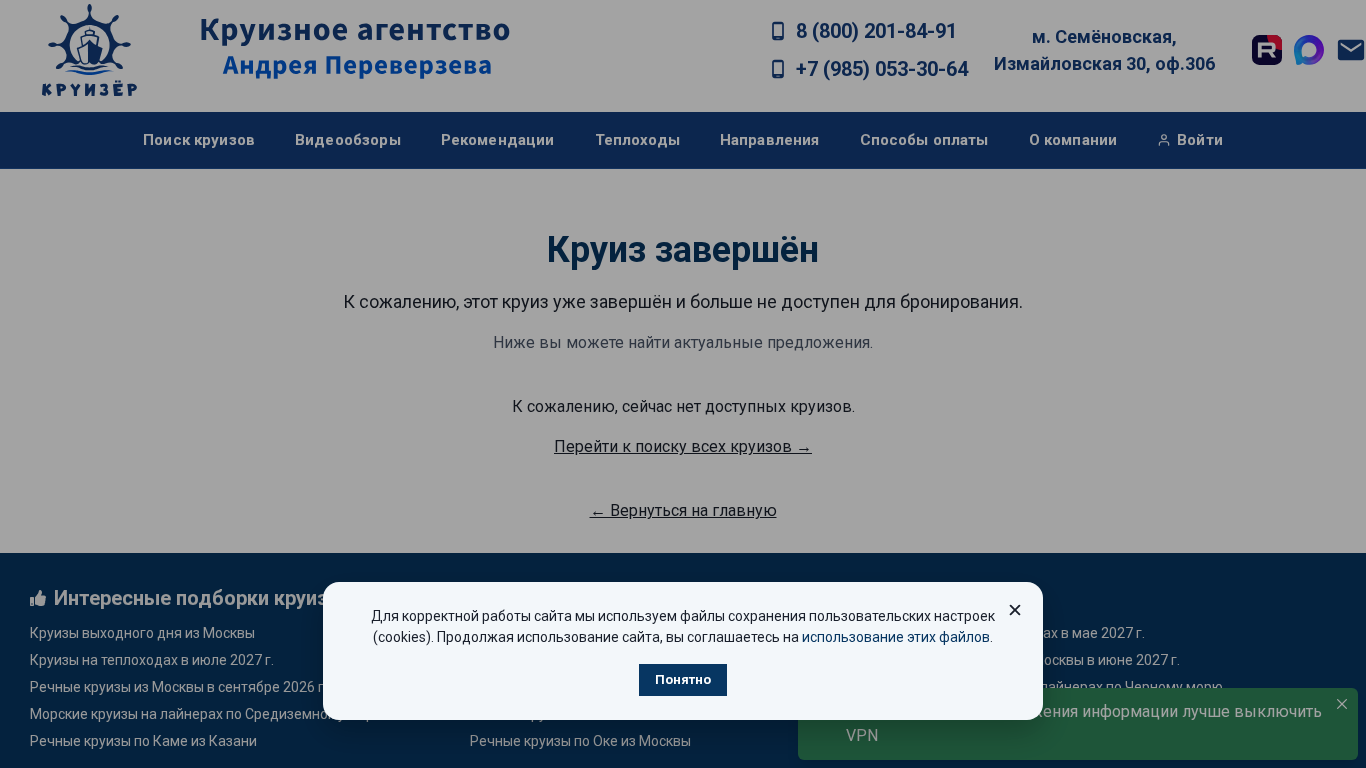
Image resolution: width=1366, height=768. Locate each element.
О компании (1073, 140)
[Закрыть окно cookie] (1015, 610)
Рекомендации (498, 140)
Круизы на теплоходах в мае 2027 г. (1027, 633)
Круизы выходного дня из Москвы (142, 633)
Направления (770, 140)
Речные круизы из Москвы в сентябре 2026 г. (178, 687)
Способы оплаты (924, 140)
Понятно (683, 679)
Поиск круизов (199, 140)
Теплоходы (637, 140)
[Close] (1342, 704)
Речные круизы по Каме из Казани (143, 741)
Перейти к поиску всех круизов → (683, 446)
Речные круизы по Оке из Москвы (580, 741)
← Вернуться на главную (683, 510)
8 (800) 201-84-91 (876, 31)
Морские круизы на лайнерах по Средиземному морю (207, 714)
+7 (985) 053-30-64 (882, 69)
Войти (1200, 140)
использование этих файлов (896, 637)
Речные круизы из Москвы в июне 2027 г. (1045, 660)
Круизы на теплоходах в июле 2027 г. (152, 660)
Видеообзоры (348, 140)
